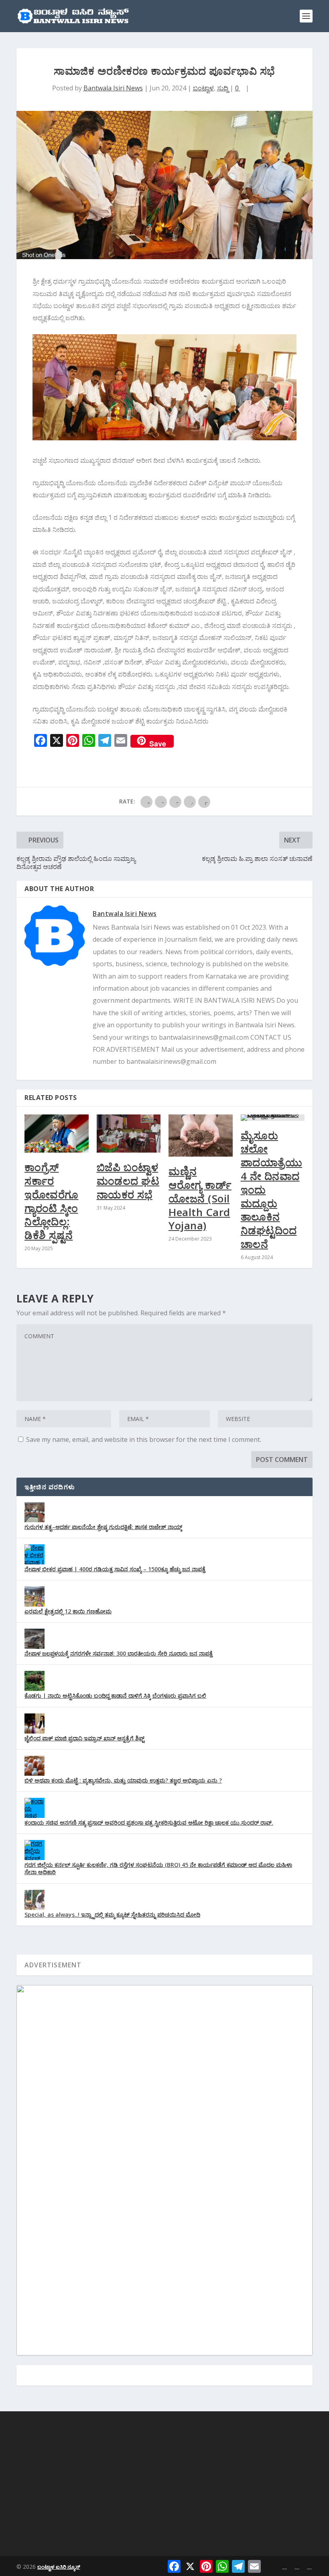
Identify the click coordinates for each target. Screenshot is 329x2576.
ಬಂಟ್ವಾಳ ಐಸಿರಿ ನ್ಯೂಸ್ (59, 2567)
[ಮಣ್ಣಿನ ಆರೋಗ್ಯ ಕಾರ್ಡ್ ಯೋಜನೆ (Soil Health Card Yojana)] (201, 1136)
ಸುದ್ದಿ (223, 88)
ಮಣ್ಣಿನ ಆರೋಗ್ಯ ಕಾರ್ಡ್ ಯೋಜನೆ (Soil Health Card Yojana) (200, 1198)
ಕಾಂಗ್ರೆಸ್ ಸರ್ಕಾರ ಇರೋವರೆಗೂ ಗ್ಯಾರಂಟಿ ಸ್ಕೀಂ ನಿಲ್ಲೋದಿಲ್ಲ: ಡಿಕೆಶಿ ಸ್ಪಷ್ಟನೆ (52, 1201)
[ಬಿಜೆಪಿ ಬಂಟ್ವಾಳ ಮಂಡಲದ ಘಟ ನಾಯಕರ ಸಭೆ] (129, 1134)
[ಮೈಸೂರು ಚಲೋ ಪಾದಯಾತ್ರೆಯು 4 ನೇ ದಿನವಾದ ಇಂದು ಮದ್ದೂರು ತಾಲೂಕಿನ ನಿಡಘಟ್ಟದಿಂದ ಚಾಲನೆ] (273, 1118)
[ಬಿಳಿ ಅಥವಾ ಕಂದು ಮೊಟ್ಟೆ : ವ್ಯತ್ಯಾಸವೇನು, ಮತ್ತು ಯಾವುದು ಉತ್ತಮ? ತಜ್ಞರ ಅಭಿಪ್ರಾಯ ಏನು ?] (35, 1766)
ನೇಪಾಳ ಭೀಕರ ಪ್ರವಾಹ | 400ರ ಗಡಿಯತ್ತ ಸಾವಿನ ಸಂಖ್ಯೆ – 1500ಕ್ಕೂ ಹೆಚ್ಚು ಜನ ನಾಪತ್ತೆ (115, 1569)
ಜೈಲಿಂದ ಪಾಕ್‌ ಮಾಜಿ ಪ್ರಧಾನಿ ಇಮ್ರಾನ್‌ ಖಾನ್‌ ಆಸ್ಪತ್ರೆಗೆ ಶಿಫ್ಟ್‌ (84, 1738)
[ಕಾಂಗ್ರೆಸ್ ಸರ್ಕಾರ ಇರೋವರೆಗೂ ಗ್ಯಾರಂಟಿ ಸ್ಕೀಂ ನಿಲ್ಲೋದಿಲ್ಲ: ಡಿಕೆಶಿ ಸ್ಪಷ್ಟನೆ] (57, 1134)
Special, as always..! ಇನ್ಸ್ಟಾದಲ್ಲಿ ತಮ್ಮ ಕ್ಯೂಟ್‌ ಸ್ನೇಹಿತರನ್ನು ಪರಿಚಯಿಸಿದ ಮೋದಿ (112, 1915)
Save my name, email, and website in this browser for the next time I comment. (144, 1439)
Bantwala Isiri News (113, 88)
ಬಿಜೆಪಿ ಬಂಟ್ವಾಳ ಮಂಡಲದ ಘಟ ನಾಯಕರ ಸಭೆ (128, 1181)
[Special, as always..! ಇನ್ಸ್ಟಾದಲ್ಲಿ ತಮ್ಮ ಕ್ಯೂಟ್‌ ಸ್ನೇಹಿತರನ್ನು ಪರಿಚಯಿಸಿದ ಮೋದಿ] (35, 1900)
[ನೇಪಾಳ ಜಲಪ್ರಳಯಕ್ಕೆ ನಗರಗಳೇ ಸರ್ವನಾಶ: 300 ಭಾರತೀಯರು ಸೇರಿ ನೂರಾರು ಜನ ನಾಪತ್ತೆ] (35, 1639)
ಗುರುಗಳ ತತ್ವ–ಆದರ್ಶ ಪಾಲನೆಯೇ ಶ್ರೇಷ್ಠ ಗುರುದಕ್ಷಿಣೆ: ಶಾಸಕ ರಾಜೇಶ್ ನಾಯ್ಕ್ (103, 1527)
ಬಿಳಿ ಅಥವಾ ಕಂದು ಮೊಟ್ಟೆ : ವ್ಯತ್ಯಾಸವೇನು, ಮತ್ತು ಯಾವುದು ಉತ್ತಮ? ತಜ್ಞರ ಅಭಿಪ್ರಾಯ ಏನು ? (123, 1780)
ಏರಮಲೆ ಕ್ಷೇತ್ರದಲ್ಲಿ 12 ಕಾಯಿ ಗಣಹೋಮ (68, 1611)
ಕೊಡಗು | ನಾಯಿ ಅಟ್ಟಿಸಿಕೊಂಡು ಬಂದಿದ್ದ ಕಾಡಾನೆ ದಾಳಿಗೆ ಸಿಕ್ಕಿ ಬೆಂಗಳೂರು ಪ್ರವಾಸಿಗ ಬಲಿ (115, 1696)
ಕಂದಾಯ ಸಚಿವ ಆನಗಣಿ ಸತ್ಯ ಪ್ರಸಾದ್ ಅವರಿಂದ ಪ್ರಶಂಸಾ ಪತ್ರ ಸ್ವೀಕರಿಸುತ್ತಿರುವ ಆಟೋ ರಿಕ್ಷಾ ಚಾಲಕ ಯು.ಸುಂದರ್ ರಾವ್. (149, 1823)
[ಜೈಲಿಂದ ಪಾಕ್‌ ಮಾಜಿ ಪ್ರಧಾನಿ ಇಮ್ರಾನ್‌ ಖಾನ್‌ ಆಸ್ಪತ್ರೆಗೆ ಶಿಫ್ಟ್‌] (35, 1723)
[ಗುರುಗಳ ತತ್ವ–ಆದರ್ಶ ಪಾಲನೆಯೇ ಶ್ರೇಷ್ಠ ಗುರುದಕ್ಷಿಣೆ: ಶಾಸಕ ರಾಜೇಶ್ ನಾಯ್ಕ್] (35, 1512)
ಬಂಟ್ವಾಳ (203, 88)
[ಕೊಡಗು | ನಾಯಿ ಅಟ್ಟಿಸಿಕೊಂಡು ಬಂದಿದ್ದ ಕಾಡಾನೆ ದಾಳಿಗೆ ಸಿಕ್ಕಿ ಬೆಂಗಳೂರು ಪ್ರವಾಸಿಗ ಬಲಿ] (35, 1681)
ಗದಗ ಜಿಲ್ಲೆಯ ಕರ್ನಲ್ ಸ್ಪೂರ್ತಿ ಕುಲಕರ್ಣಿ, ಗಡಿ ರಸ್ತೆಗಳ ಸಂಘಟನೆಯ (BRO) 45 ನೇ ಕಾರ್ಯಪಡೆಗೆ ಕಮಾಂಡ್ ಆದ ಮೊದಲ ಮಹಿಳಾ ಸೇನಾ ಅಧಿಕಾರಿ (158, 1868)
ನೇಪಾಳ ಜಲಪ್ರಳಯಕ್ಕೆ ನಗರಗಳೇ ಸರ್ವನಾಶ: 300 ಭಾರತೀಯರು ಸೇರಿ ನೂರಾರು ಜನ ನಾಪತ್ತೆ (119, 1653)
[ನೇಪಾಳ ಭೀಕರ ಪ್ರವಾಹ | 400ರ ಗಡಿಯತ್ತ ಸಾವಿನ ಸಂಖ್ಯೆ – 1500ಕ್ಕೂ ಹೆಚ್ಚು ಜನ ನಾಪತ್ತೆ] (35, 1554)
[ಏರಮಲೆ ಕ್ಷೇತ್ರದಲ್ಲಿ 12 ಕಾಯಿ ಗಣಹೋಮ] (35, 1597)
